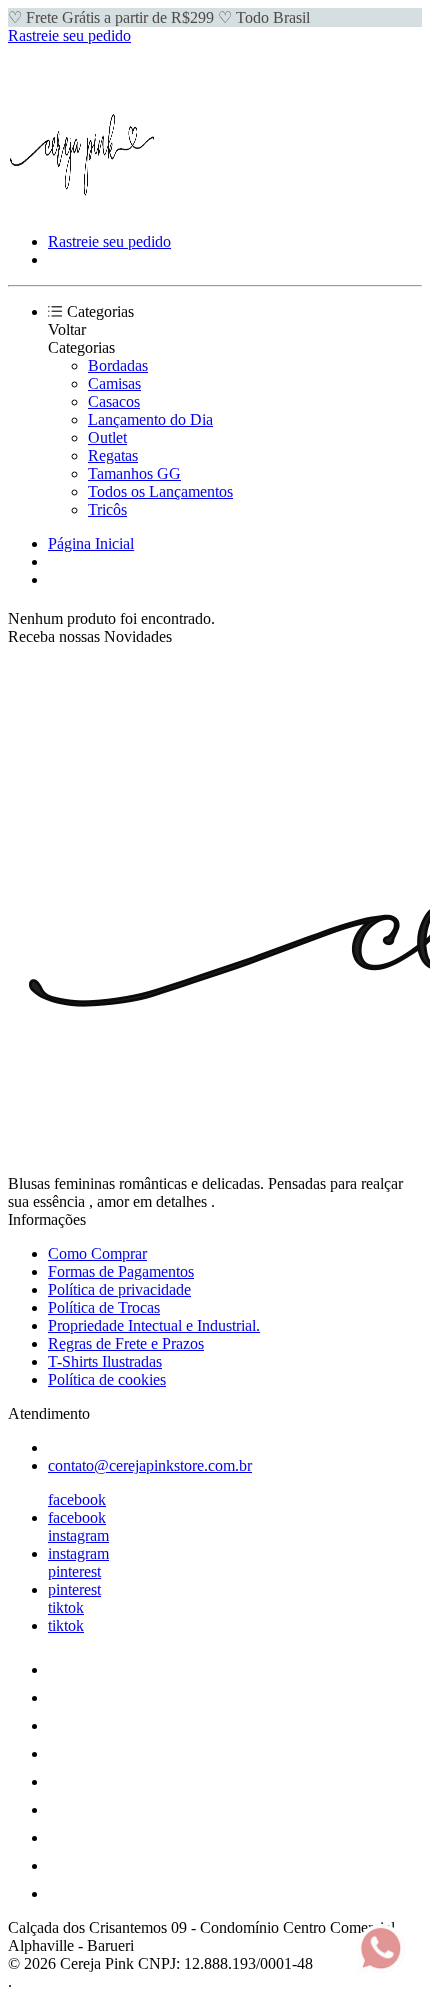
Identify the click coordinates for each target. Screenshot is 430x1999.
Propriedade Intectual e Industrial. (154, 1325)
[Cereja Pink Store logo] (83, 207)
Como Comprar (97, 1253)
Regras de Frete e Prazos (126, 1343)
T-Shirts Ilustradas (105, 1361)
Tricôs (107, 509)
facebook (77, 1499)
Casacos (114, 401)
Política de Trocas (104, 1307)
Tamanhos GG (134, 473)
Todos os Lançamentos (160, 491)
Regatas (113, 455)
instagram (78, 1535)
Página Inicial (91, 543)
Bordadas (118, 365)
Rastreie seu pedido (69, 35)
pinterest (74, 1571)
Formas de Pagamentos (121, 1271)
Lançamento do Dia (150, 419)
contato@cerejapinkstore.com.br (150, 1465)
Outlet (107, 437)
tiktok (66, 1607)
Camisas (114, 383)
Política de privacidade (119, 1289)
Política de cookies (107, 1379)
